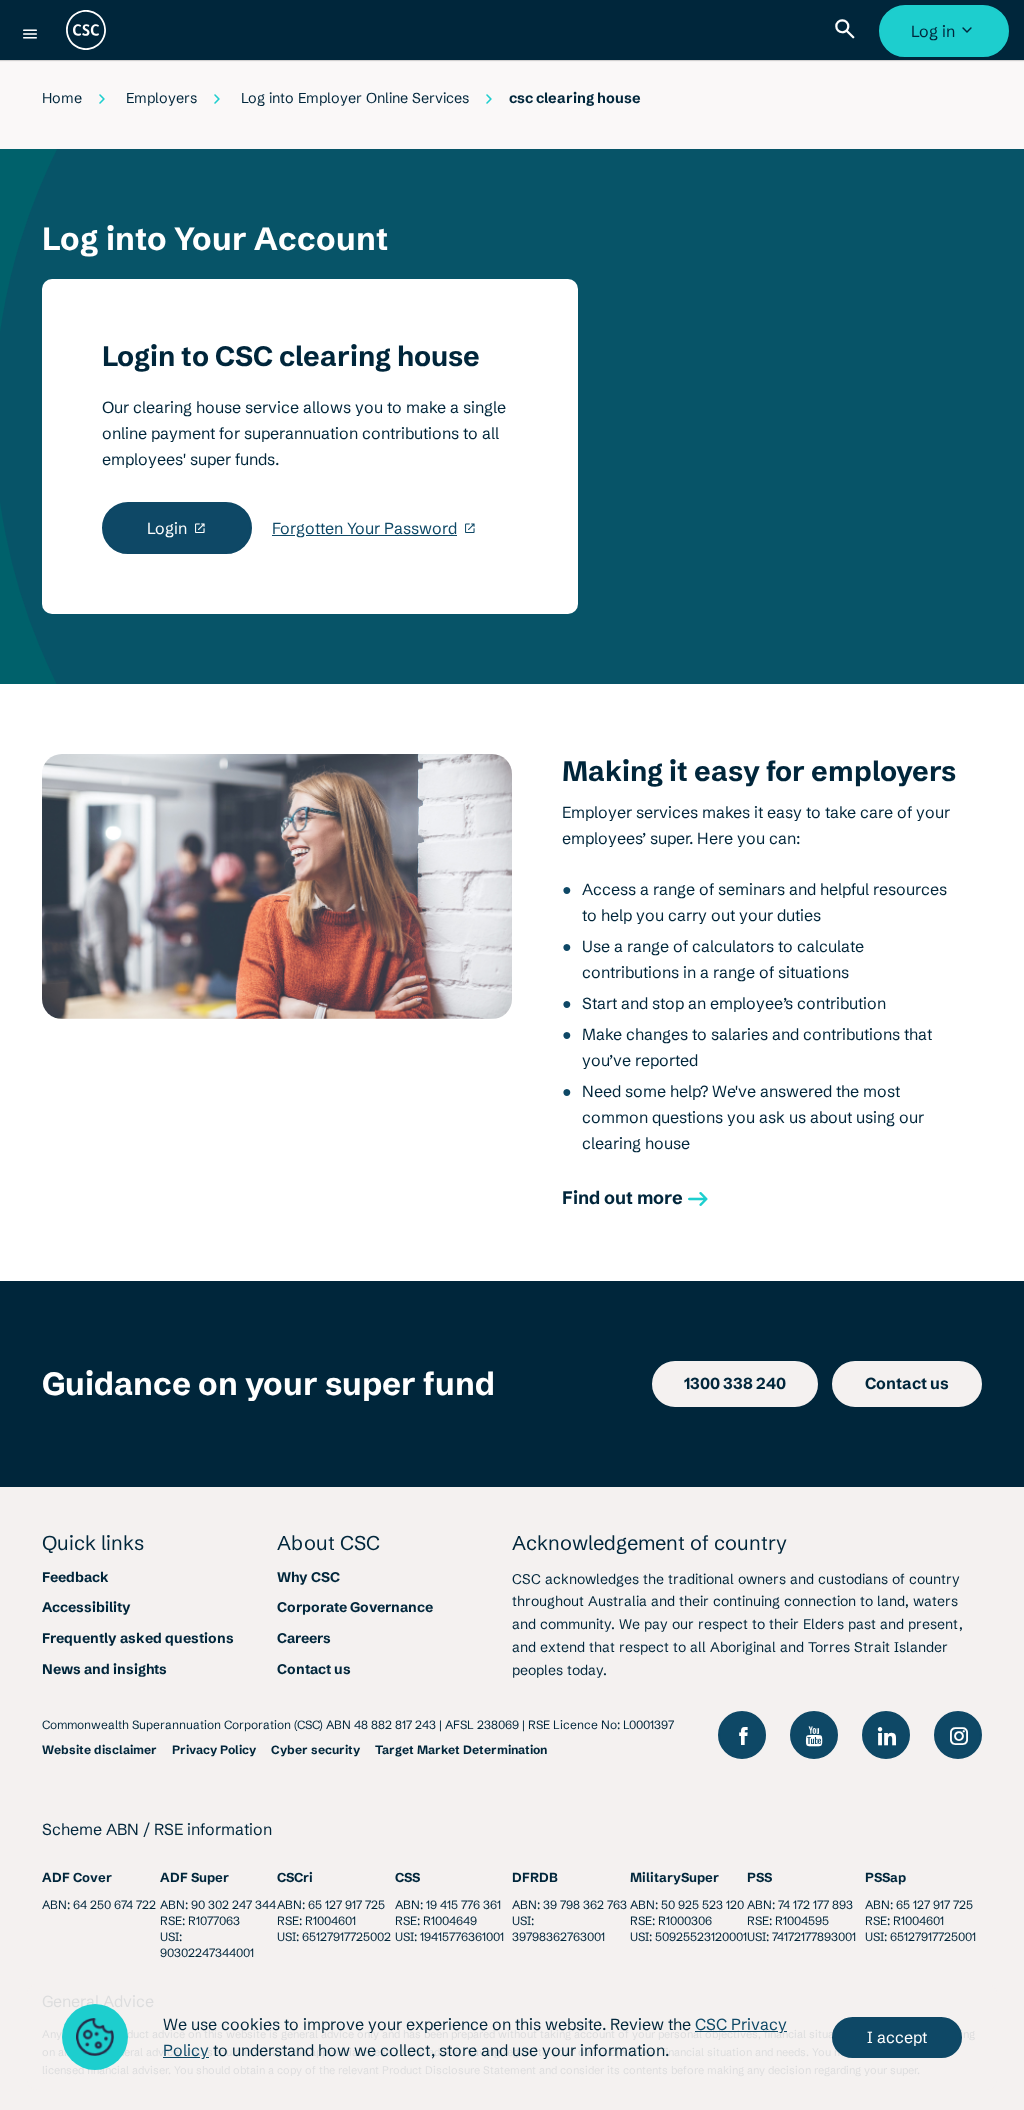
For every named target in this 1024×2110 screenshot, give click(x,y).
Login (167, 528)
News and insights (104, 1669)
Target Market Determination (461, 1749)
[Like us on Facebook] (742, 1735)
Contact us (314, 1669)
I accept (897, 2037)
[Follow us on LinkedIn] (886, 1735)
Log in (946, 39)
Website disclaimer (99, 1749)
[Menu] (30, 34)
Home (62, 98)
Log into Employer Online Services (355, 98)
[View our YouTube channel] (814, 1735)
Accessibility (86, 1607)
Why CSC (308, 1577)
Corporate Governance (355, 1607)
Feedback (75, 1577)
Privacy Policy (214, 1749)
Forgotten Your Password (364, 528)
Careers (304, 1638)
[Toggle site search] (849, 30)
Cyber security (315, 1749)
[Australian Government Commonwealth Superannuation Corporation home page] (86, 30)
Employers (161, 98)
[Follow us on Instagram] (958, 1735)
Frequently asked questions (138, 1638)
